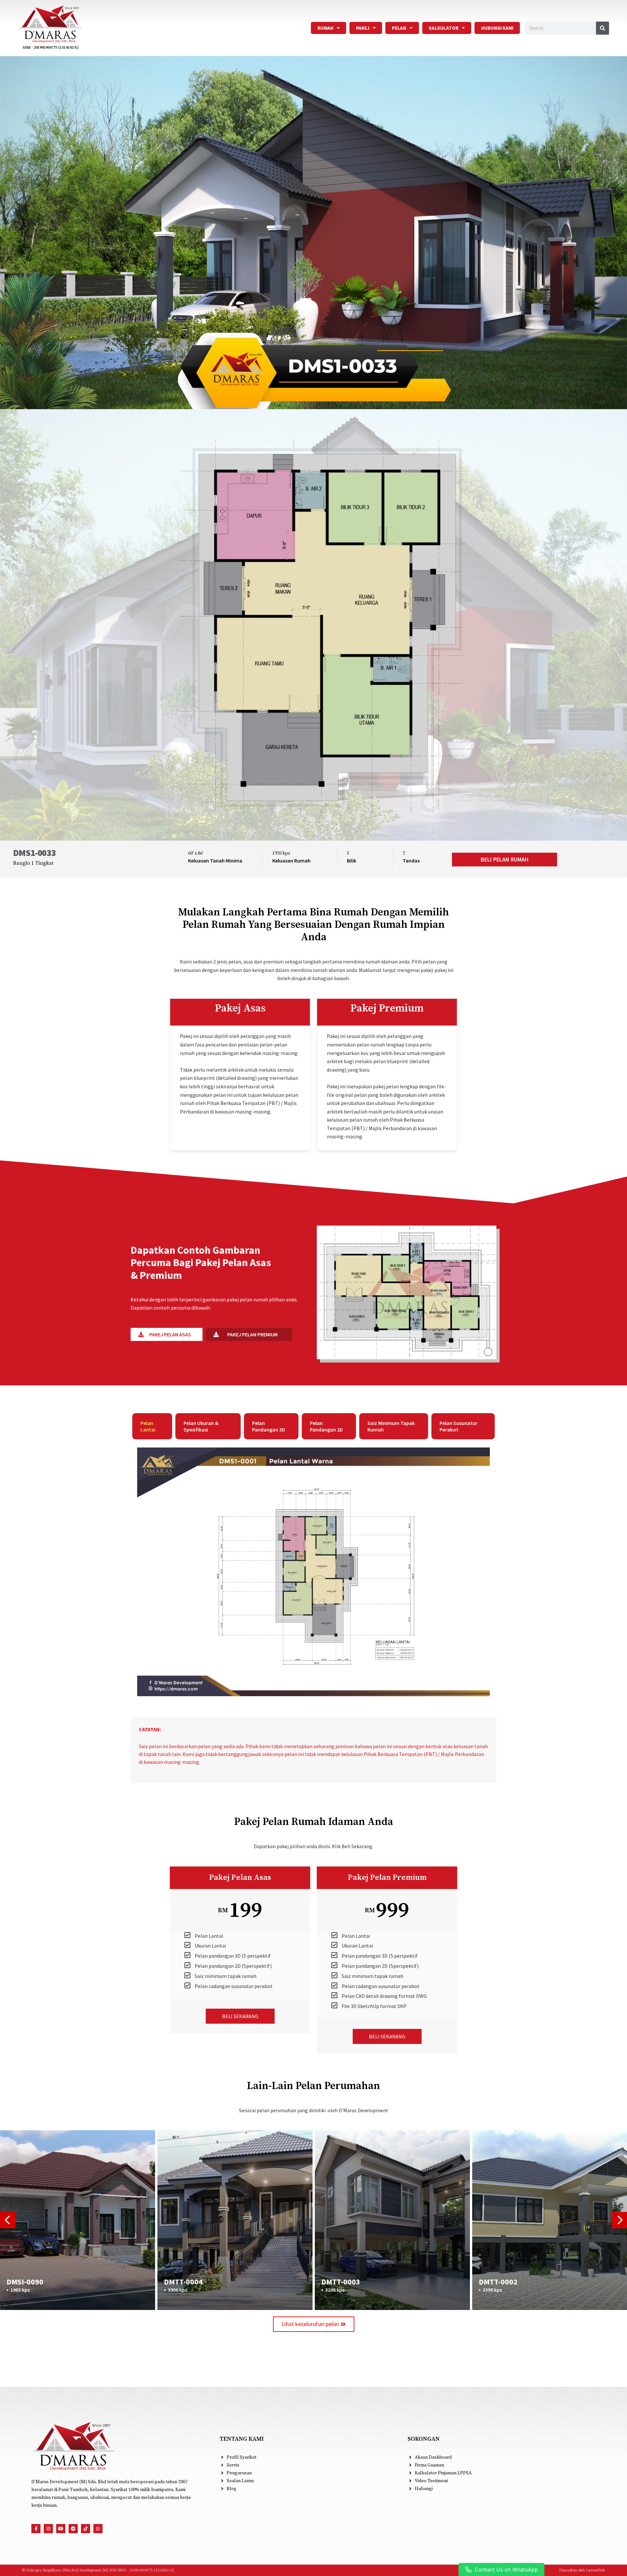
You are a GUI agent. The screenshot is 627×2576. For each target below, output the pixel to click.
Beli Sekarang (240, 2016)
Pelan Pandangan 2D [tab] (326, 1426)
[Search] (603, 28)
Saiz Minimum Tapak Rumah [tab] (391, 1426)
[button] (505, 860)
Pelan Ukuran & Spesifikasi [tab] (201, 1426)
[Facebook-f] (36, 2529)
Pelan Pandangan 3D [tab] (269, 1426)
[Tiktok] (86, 2529)
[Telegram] (73, 2529)
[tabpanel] (313, 1576)
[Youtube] (61, 2529)
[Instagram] (48, 2529)
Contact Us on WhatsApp (506, 2569)
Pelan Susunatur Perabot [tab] (458, 1426)
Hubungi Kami (497, 28)
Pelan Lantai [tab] (148, 1426)
